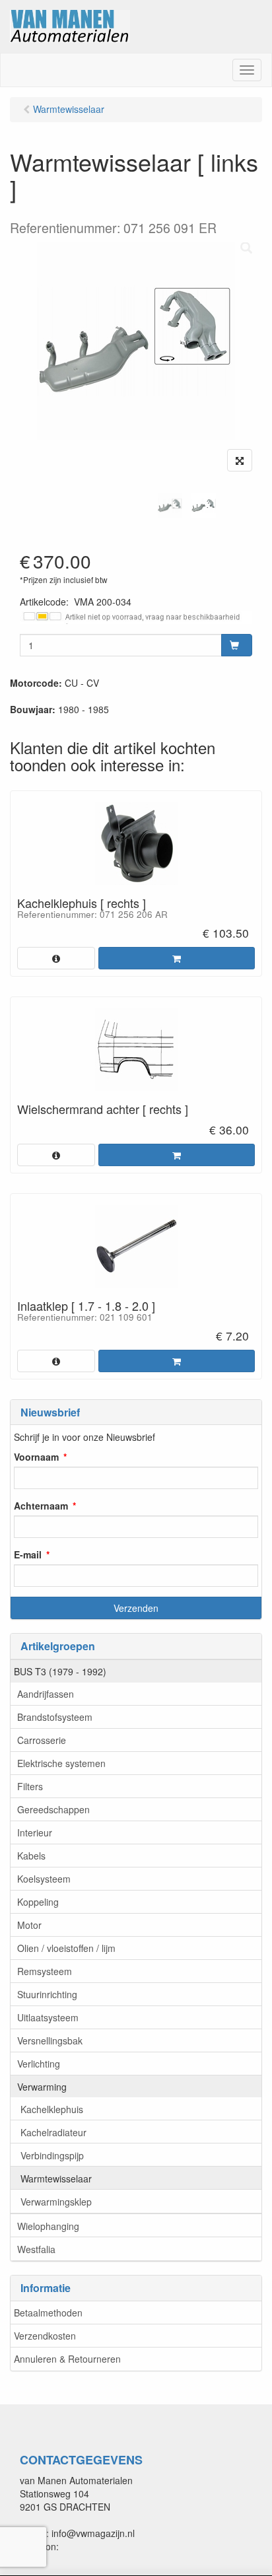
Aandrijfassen (46, 1694)
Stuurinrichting (47, 1994)
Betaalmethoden (48, 2313)
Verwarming (42, 2087)
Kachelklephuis (52, 2109)
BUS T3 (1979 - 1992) (60, 1671)
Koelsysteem (44, 1879)
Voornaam (36, 1457)
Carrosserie (42, 1740)
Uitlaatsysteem (48, 2017)
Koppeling (38, 1902)
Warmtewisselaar (56, 2178)
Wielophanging (48, 2226)
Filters (30, 1786)
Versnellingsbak (50, 2040)
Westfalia (36, 2249)
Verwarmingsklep (56, 2202)
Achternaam (41, 1506)
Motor (29, 1925)
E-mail (28, 1554)
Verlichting (39, 2064)
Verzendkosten (45, 2336)
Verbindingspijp (52, 2155)
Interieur (35, 1832)
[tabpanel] (170, 505)
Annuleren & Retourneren (67, 2359)
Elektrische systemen (61, 1763)
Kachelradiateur (53, 2132)
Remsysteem (45, 1971)
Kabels (31, 1856)
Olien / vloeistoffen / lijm (66, 1948)
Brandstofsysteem (55, 1717)
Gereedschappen (53, 1809)
